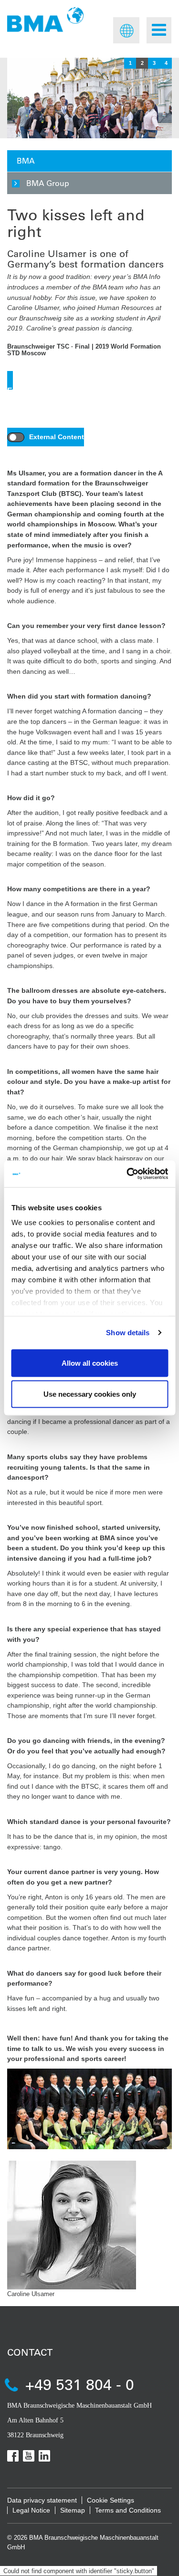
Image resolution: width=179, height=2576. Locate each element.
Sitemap (73, 2510)
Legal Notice (31, 2510)
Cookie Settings (111, 2500)
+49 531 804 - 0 (80, 2384)
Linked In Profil (44, 2456)
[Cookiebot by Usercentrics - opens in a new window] (127, 1174)
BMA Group (48, 183)
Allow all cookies (90, 1363)
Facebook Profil (13, 2456)
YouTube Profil (29, 2456)
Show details (128, 1333)
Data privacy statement (42, 2500)
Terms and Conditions (128, 2510)
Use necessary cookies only (90, 1394)
